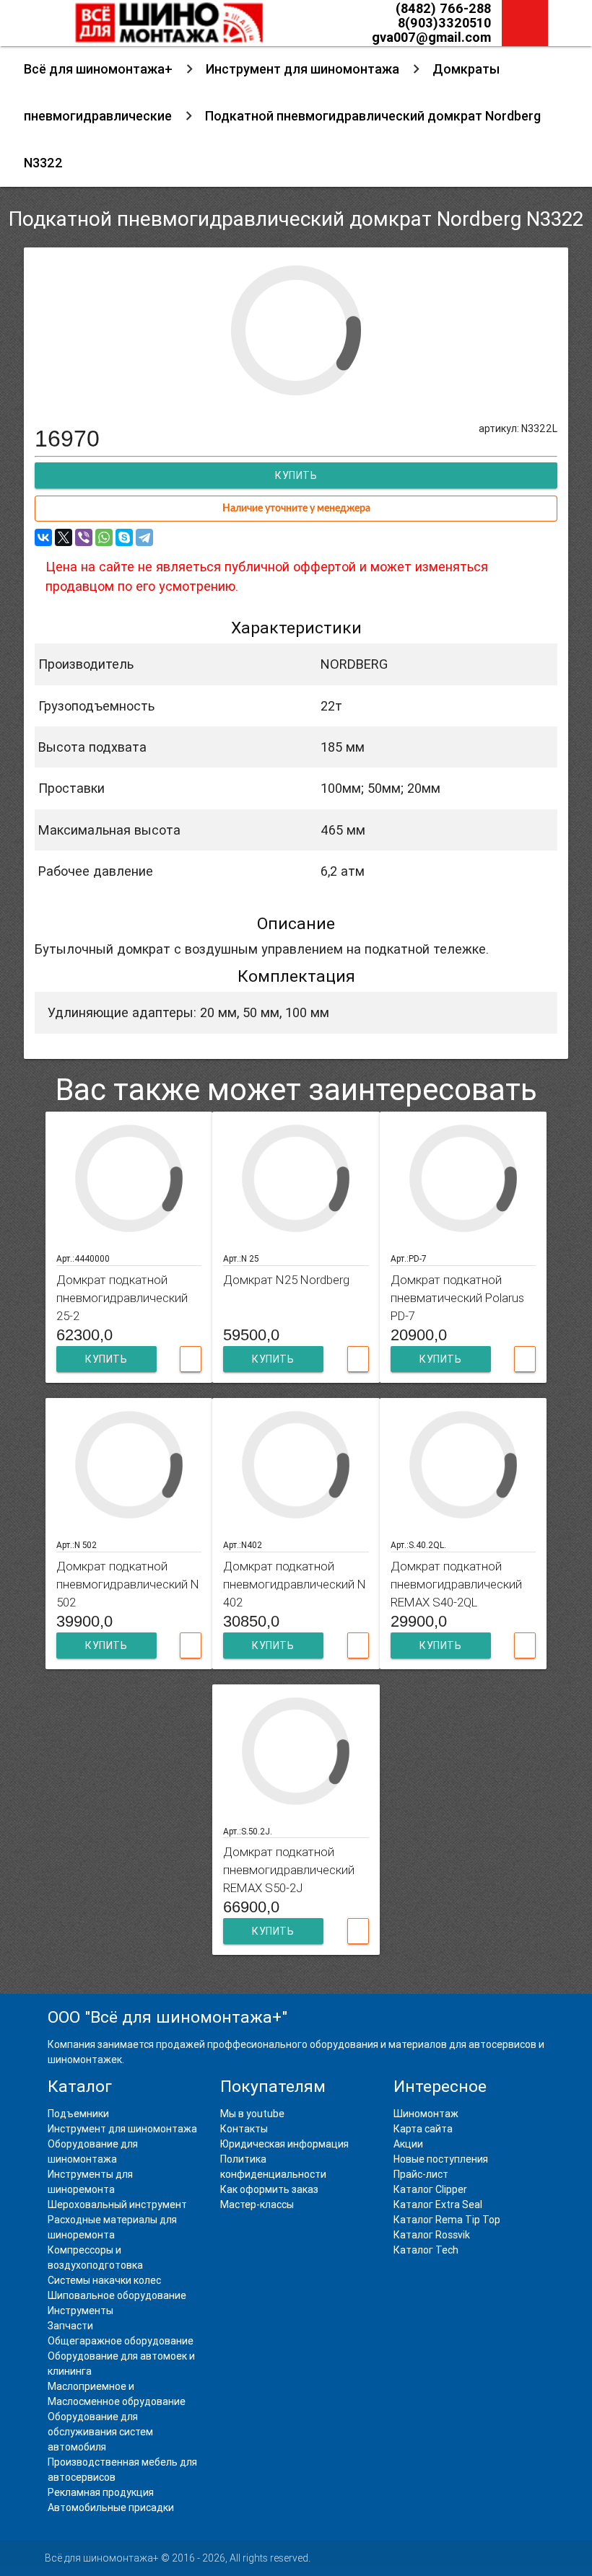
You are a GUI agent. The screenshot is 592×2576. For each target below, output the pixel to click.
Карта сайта (423, 2129)
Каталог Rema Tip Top (447, 2220)
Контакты (244, 2129)
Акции (408, 2144)
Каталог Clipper (430, 2189)
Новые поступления (441, 2159)
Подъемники (78, 2114)
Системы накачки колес (104, 2280)
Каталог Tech (426, 2250)
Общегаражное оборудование (121, 2341)
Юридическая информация (284, 2144)
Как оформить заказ (269, 2189)
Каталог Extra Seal (438, 2204)
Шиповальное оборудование (117, 2295)
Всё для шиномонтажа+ (98, 69)
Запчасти (70, 2326)
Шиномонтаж (426, 2114)
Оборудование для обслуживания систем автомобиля (100, 2432)
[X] (64, 537)
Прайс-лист (421, 2174)
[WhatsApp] (104, 537)
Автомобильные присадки (111, 2507)
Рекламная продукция (101, 2492)
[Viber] (84, 537)
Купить (106, 1359)
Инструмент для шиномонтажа (302, 69)
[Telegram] (144, 537)
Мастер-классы (257, 2204)
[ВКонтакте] (43, 537)
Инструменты (80, 2311)
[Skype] (124, 537)
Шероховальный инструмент (117, 2204)
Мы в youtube (252, 2114)
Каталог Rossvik (432, 2235)
